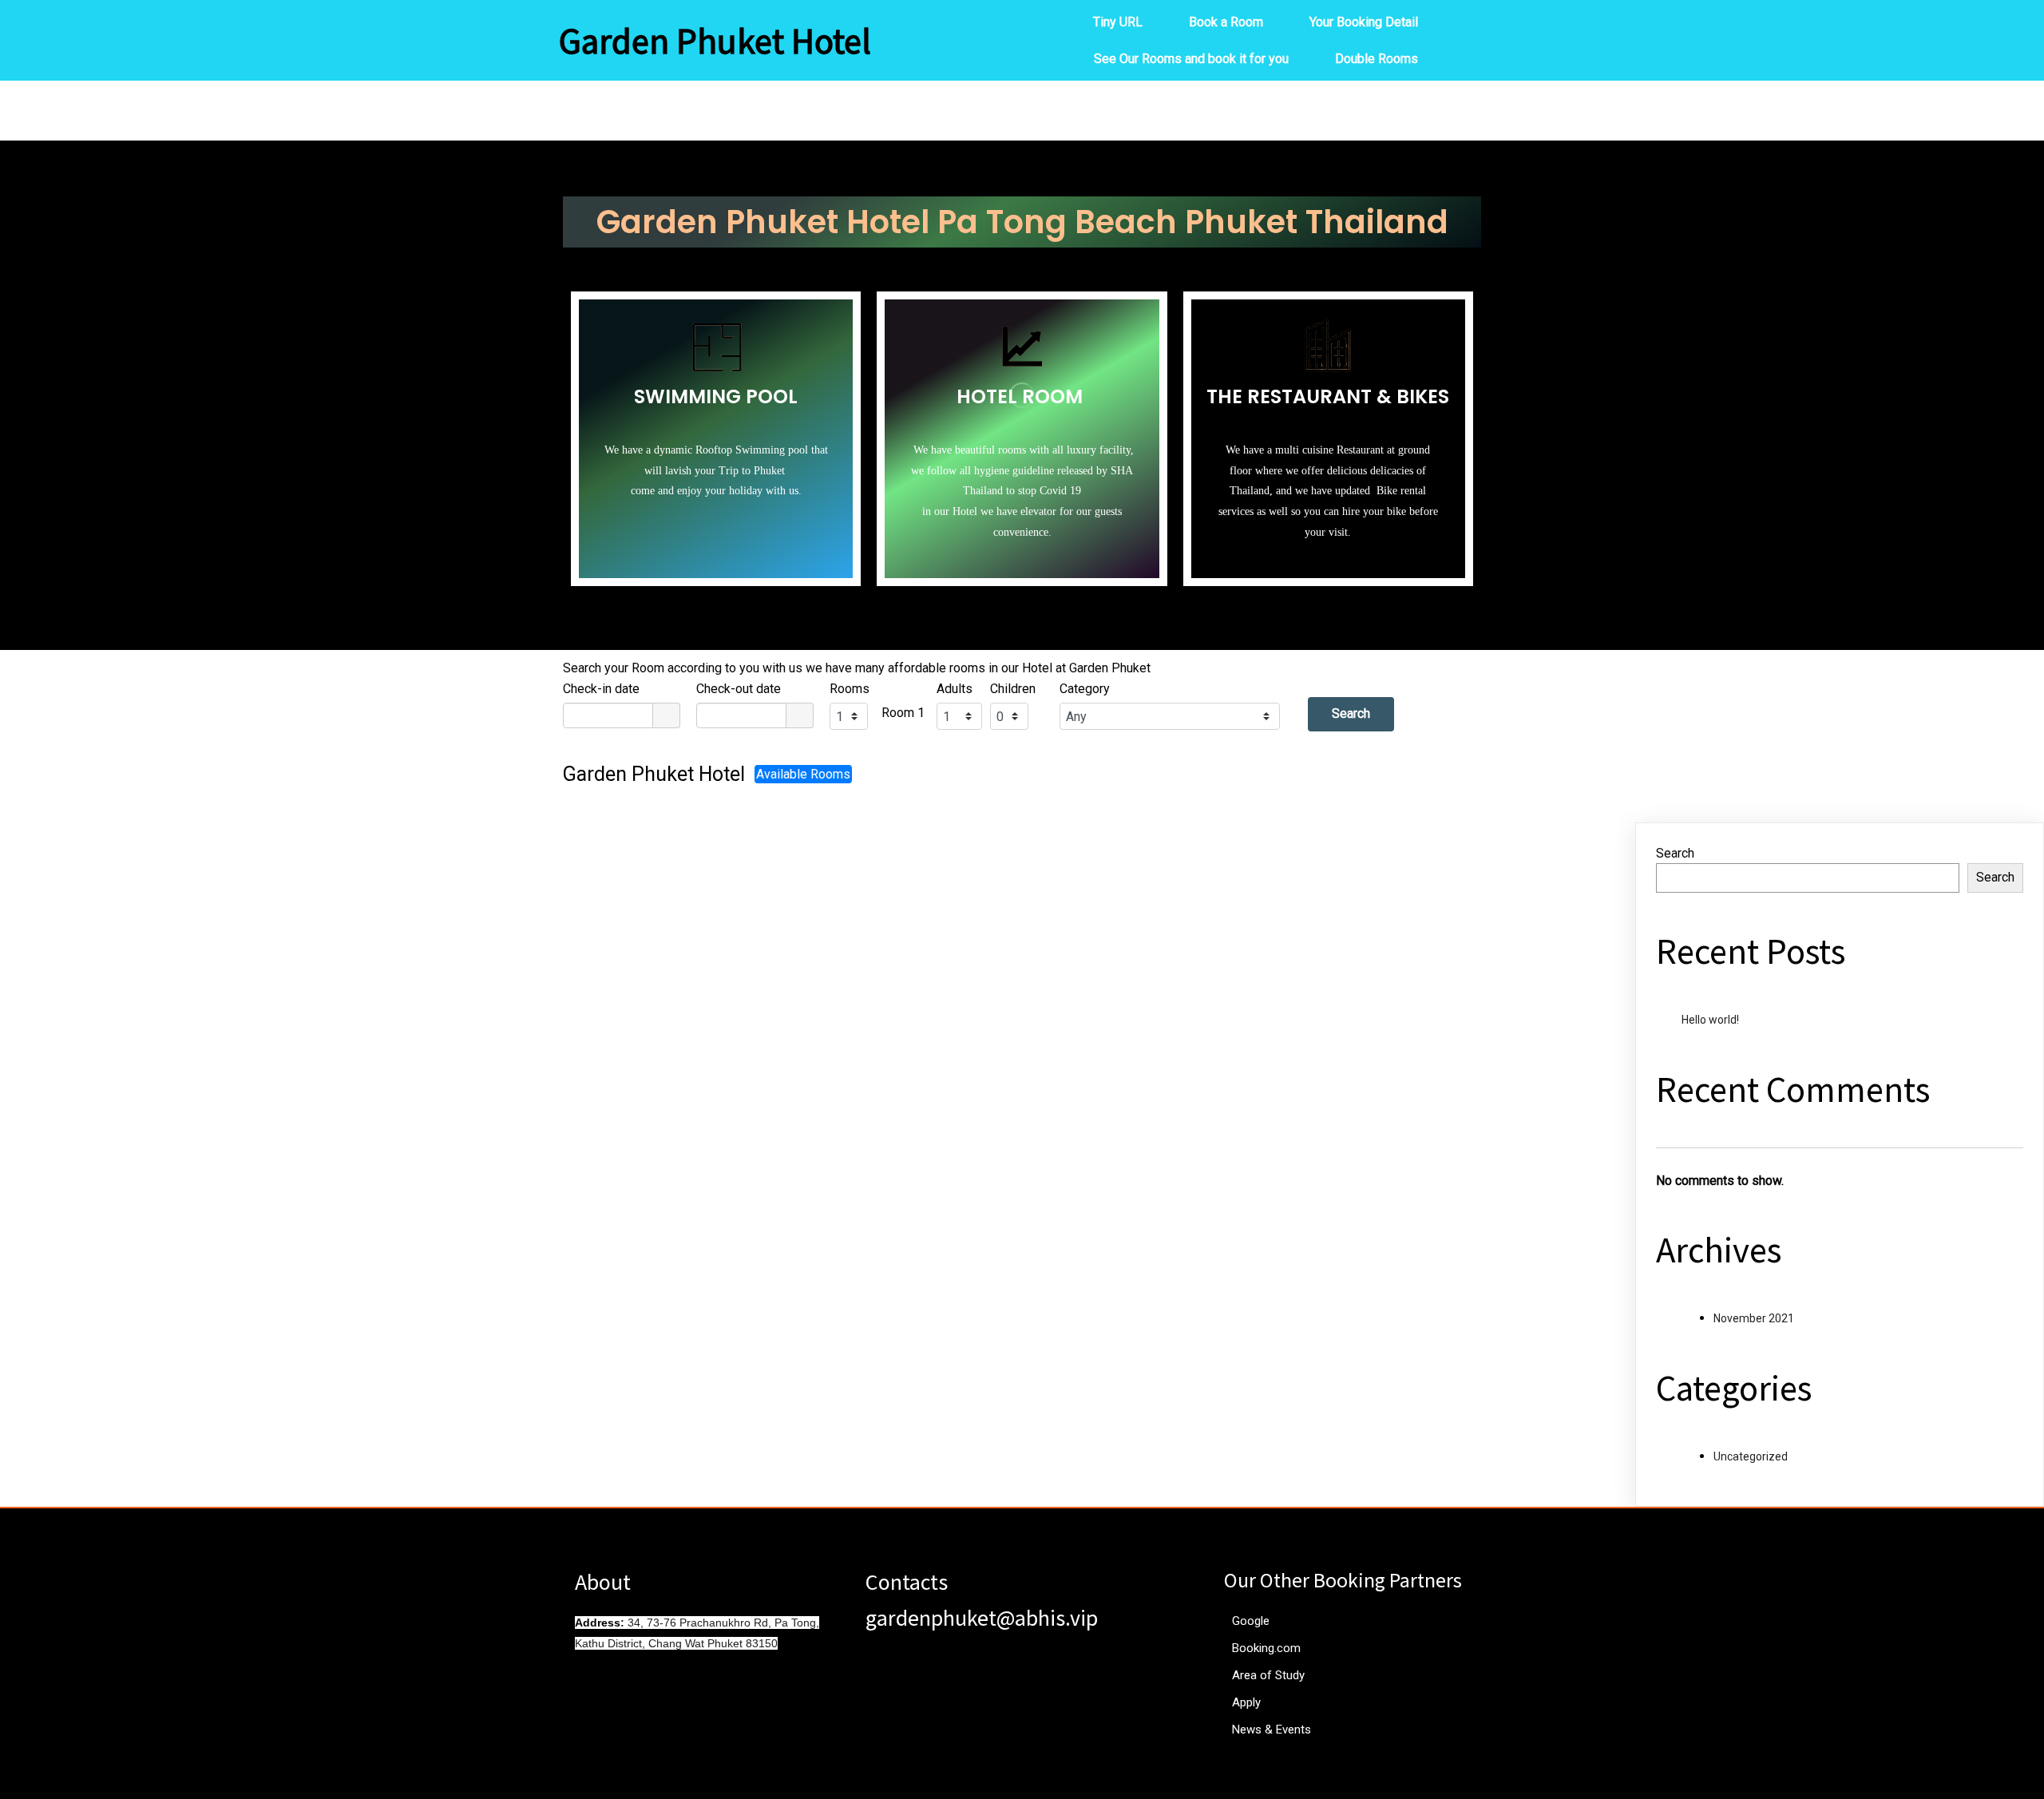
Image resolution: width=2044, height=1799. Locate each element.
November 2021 (1754, 1318)
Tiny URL (1118, 22)
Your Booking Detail (1364, 22)
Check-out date (739, 689)
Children (1013, 689)
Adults (955, 689)
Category (1085, 689)
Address (598, 1623)
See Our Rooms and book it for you (1191, 59)
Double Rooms (1377, 59)
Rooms (850, 689)
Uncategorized (1751, 1456)
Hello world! (1710, 1020)
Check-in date (601, 689)
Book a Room (1226, 22)
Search (1351, 713)
